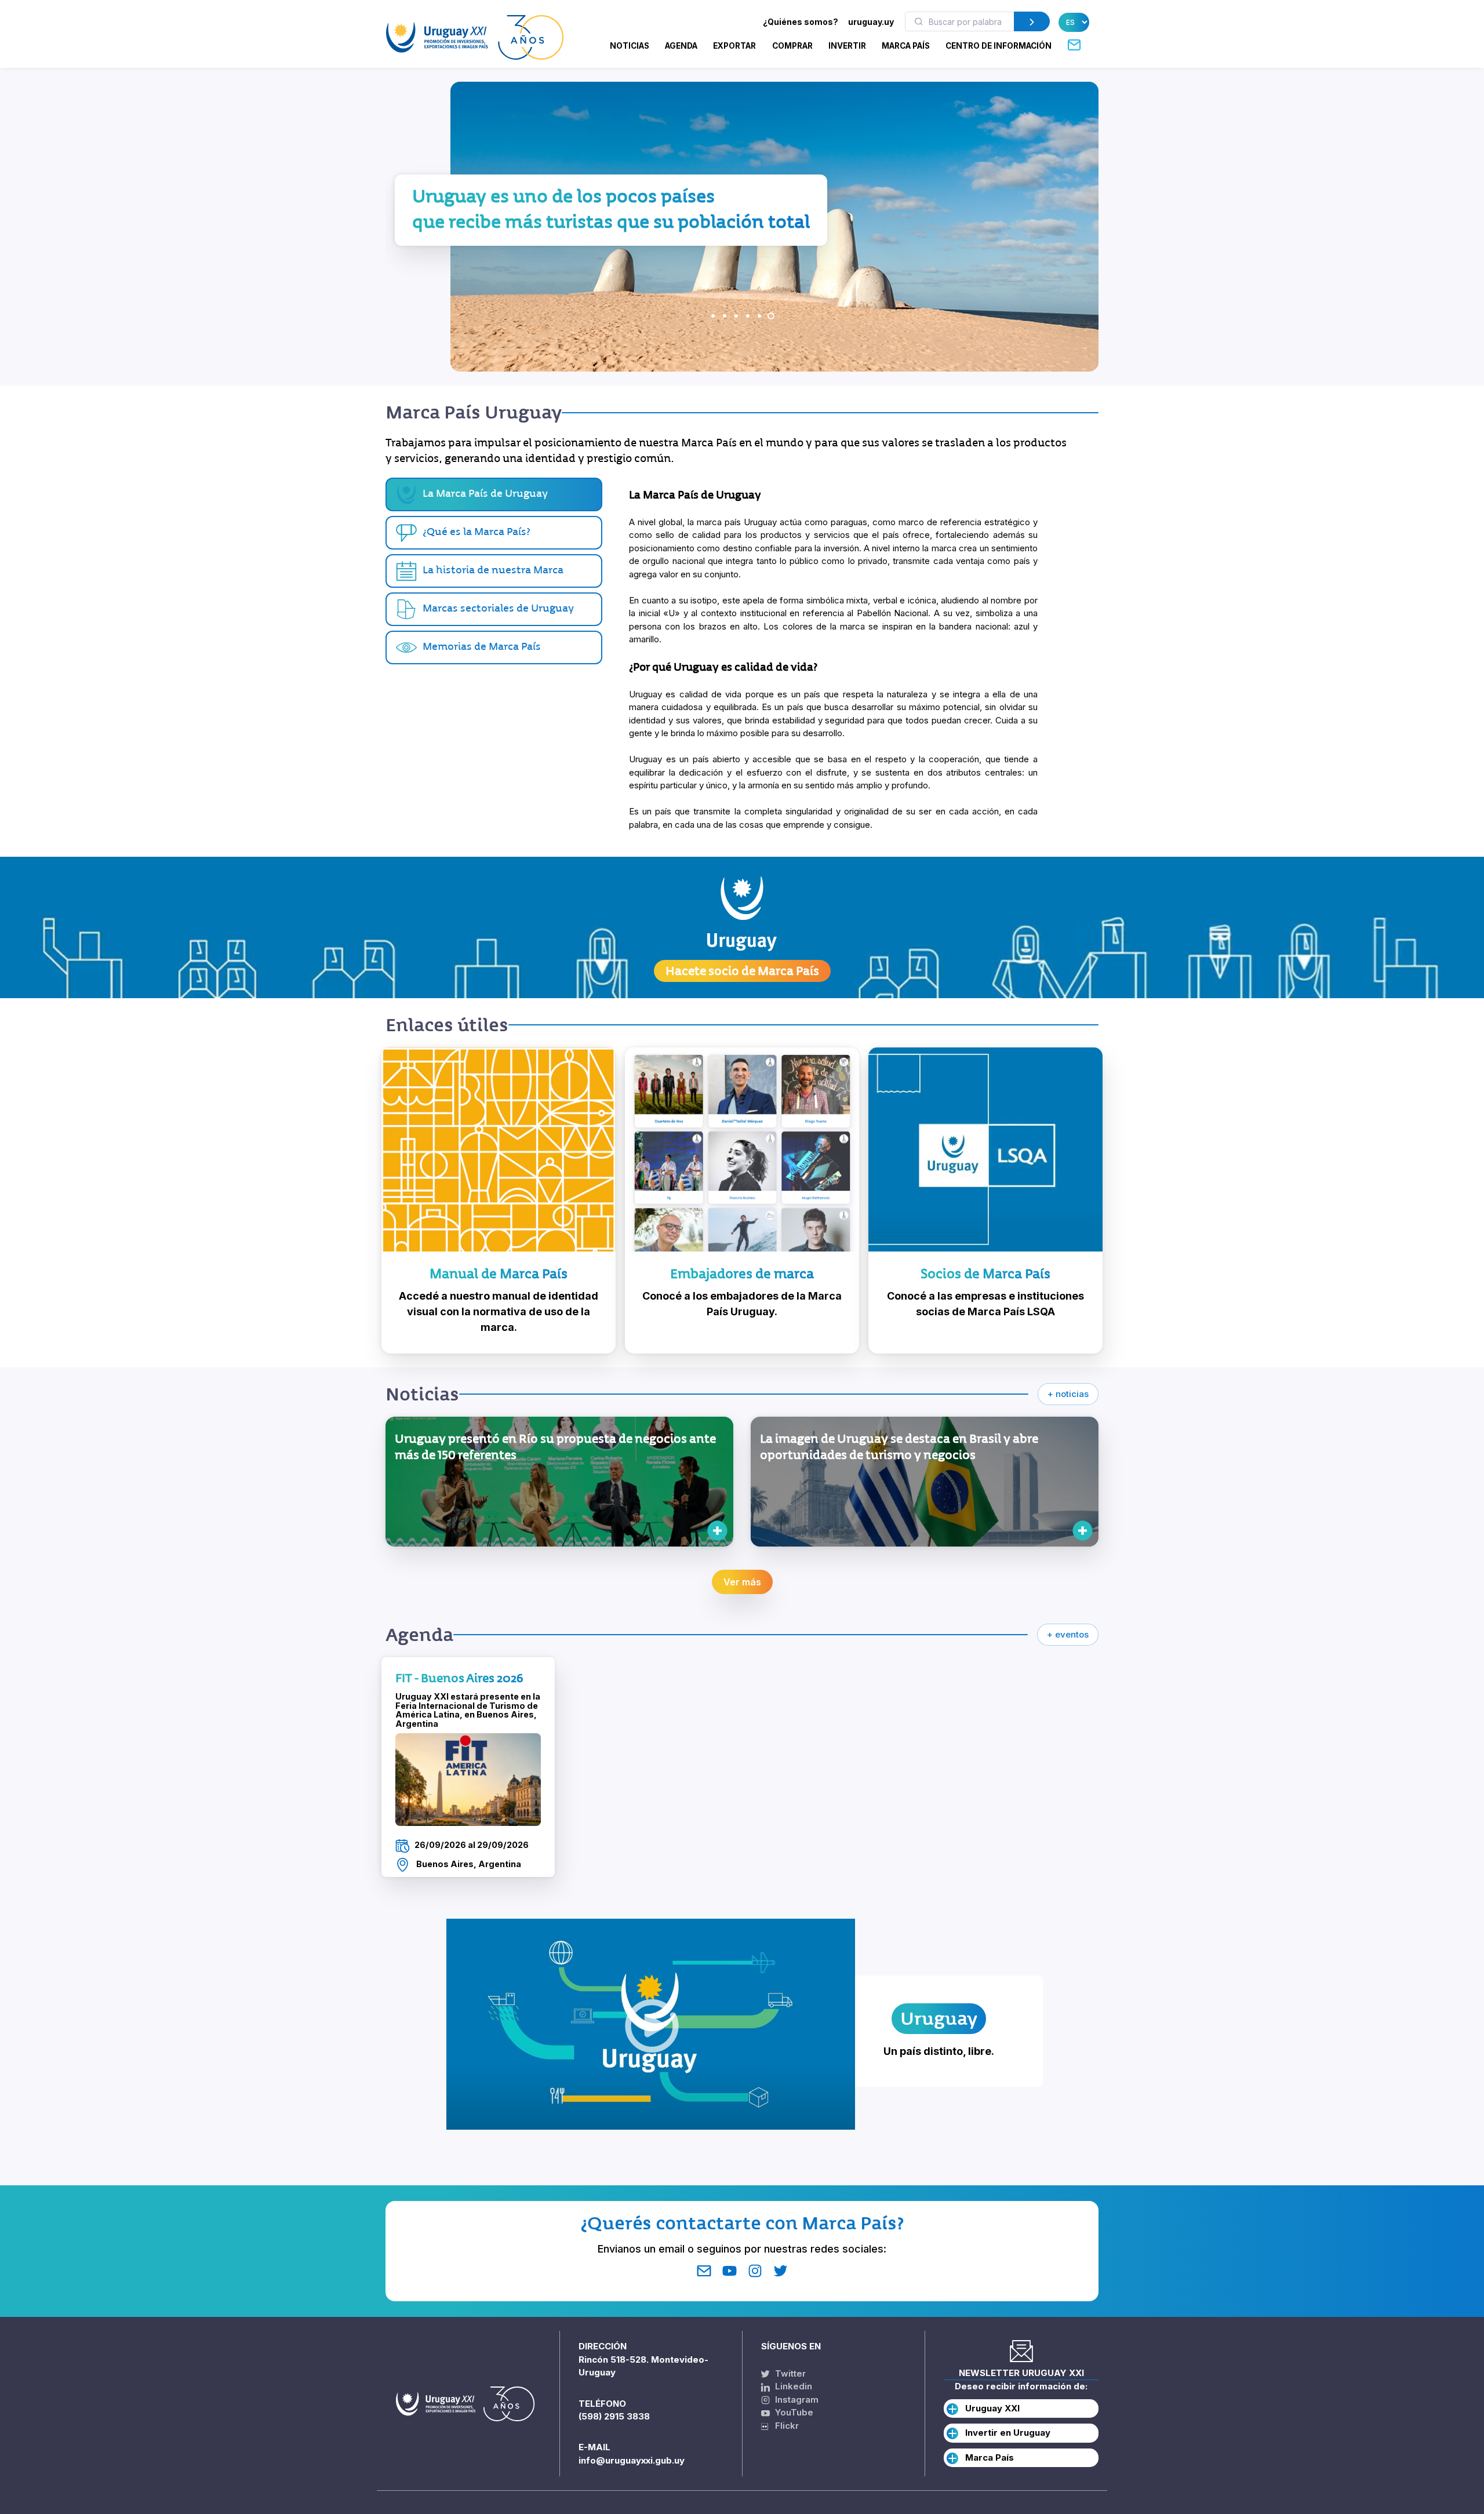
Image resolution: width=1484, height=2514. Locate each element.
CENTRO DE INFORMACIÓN (999, 46)
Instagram (796, 2400)
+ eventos (1068, 1634)
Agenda (681, 46)
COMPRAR (792, 46)
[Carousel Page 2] (725, 316)
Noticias (630, 46)
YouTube (793, 2412)
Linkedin (792, 2386)
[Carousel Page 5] (759, 316)
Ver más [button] (742, 1582)
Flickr (783, 2426)
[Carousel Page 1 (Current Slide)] (713, 316)
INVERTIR (847, 46)
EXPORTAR (734, 46)
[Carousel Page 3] (736, 316)
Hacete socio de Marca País (742, 971)
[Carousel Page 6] (771, 316)
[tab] (494, 533)
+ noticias (1068, 1394)
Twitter (789, 2373)
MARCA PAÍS (906, 46)
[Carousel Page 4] (748, 316)
